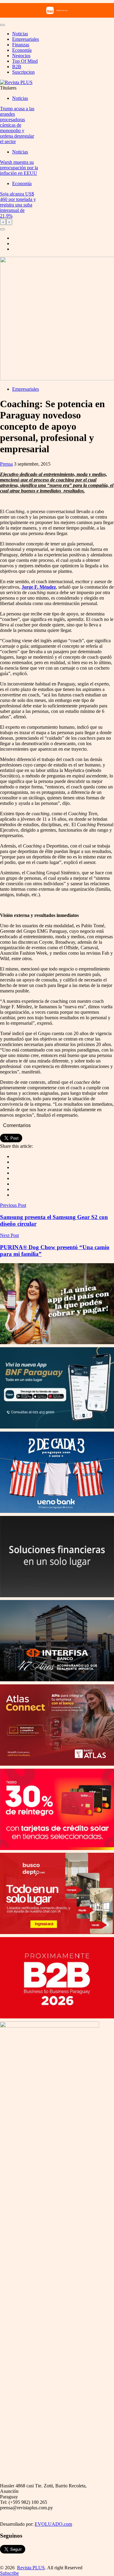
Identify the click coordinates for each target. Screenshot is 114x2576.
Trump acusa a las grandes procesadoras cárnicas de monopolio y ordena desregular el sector (17, 125)
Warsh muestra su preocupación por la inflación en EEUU (19, 168)
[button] (2, 229)
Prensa (6, 464)
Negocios (21, 56)
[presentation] (3, 222)
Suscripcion (23, 72)
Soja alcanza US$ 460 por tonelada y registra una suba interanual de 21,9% (18, 205)
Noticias (20, 34)
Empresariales (26, 39)
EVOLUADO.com (53, 2524)
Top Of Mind (25, 61)
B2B (17, 67)
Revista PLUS (31, 2568)
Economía (22, 50)
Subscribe (9, 2573)
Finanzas (21, 45)
